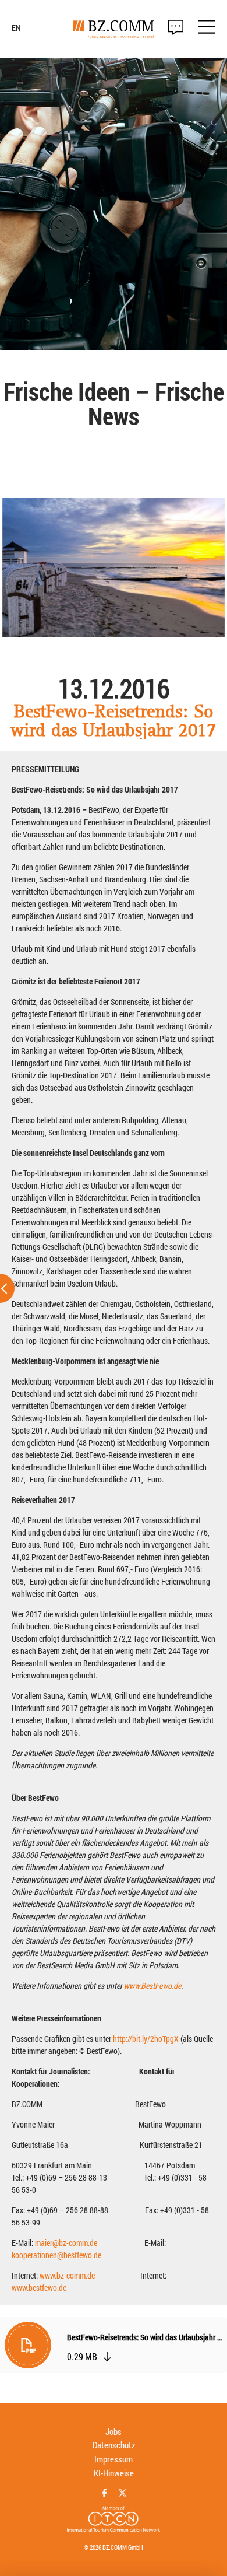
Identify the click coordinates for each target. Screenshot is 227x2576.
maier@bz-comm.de (66, 2243)
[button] (114, 2348)
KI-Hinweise (114, 2473)
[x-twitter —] (123, 2493)
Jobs (114, 2431)
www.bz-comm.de (67, 2275)
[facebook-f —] (104, 2493)
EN (16, 28)
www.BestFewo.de (152, 1986)
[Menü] (207, 29)
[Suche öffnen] (176, 27)
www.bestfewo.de (39, 2288)
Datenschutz (114, 2445)
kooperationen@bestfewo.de (56, 2255)
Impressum (114, 2459)
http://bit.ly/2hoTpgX (146, 2039)
